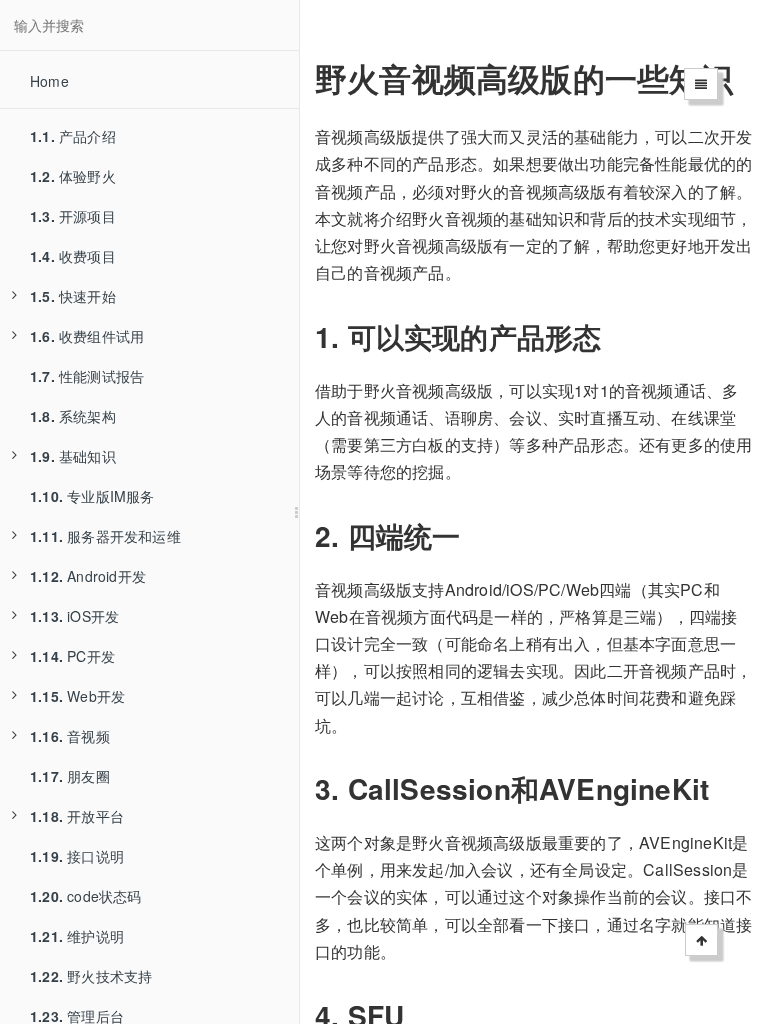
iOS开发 (74, 616)
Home (49, 81)
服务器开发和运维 (105, 536)
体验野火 (73, 176)
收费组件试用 (87, 336)
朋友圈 (70, 776)
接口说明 (77, 856)
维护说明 (77, 936)
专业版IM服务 (92, 496)
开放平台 (77, 816)
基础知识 (73, 456)
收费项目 (73, 256)
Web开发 (77, 696)
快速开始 (73, 296)
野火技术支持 (91, 976)
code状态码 (86, 896)
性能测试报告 (87, 376)
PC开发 (72, 656)
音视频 (70, 736)
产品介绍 (73, 136)
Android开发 (88, 576)
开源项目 (73, 216)
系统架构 (73, 416)
